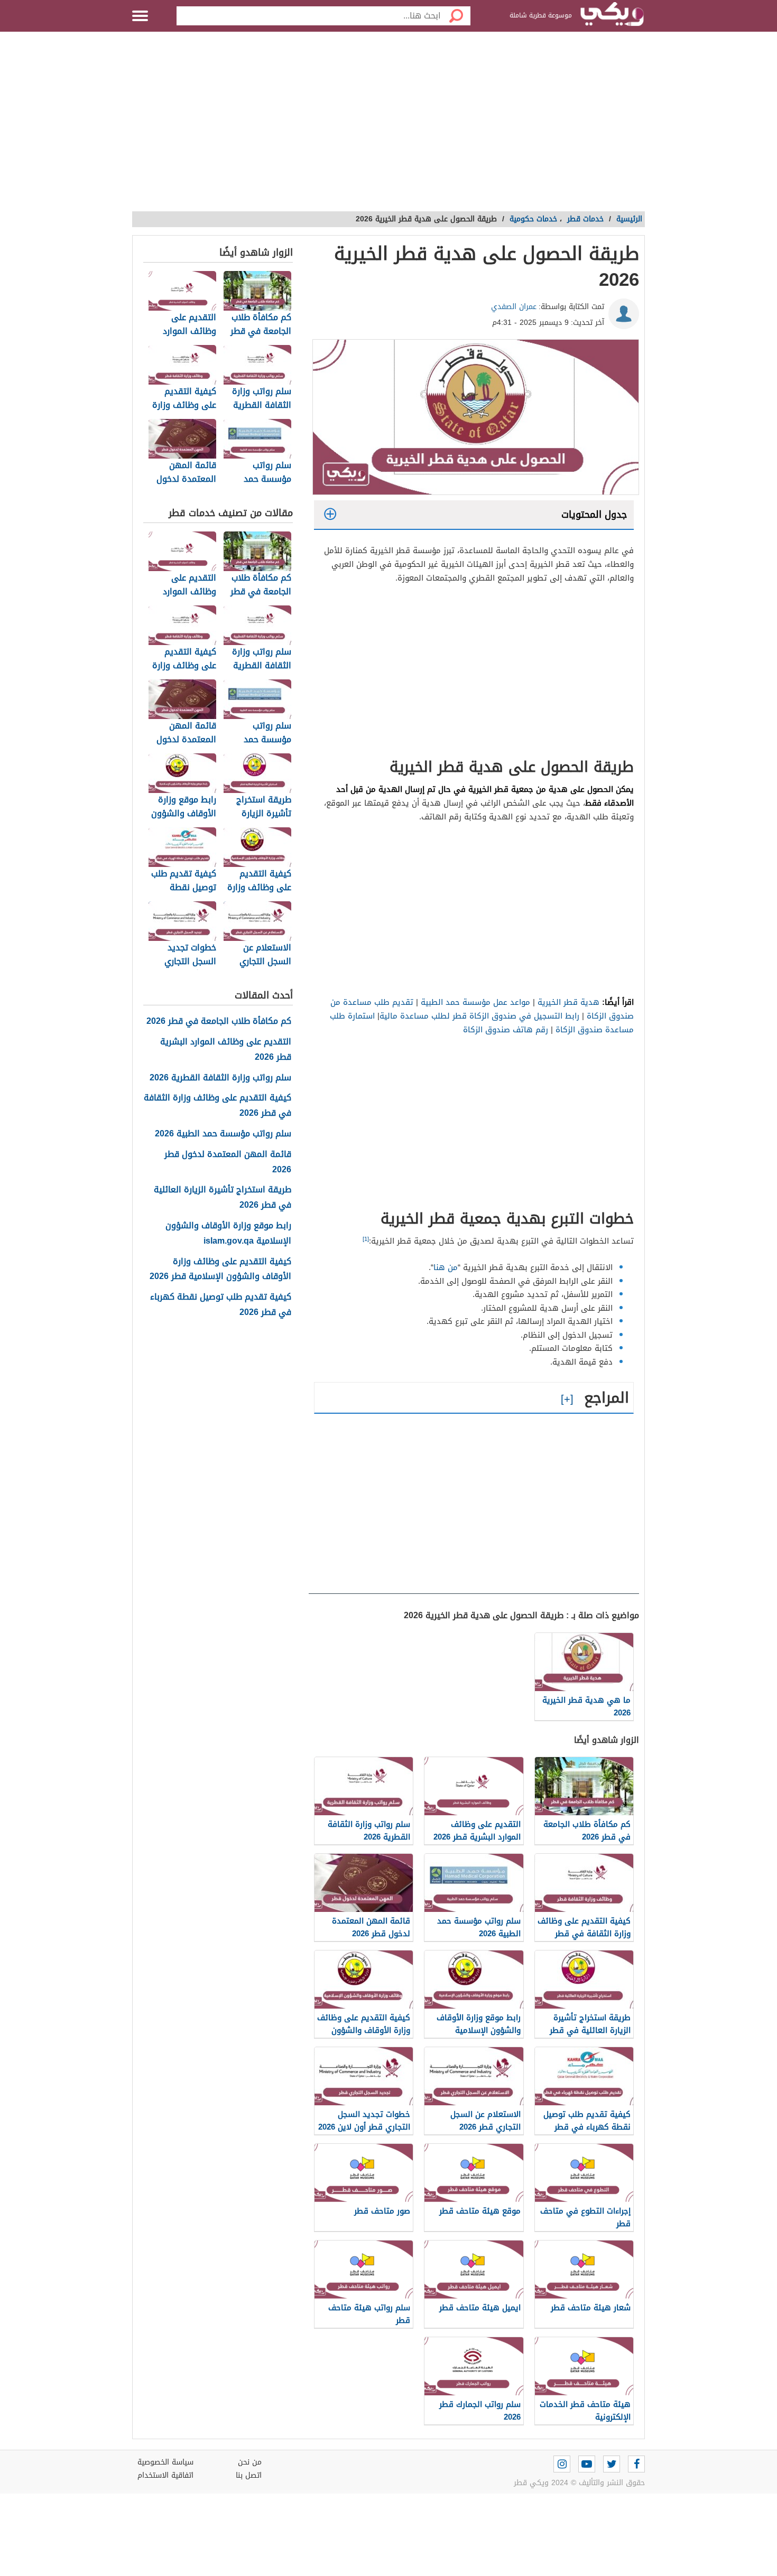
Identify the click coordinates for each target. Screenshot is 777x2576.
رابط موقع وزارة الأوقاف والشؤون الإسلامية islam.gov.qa (228, 1234)
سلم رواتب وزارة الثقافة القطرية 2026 (220, 1078)
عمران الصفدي (514, 307)
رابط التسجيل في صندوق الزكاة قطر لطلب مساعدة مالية (479, 1016)
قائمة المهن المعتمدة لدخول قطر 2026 (228, 1162)
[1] (366, 1239)
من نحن (250, 2462)
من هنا (446, 1267)
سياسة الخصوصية (165, 2462)
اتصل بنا (249, 2475)
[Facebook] (636, 2464)
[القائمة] (140, 16)
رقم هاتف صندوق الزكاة (506, 1030)
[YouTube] (587, 2464)
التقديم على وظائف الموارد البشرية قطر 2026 (226, 1050)
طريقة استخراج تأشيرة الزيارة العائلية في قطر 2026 (223, 1198)
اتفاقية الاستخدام (165, 2475)
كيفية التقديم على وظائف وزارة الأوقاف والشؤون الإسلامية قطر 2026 (220, 1270)
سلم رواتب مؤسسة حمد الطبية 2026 (223, 1134)
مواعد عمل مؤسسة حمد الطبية (475, 1002)
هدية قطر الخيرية (568, 1002)
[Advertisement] (388, 127)
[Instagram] (562, 2464)
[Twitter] (612, 2464)
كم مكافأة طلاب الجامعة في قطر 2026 (219, 1021)
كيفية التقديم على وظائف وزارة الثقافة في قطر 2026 (218, 1106)
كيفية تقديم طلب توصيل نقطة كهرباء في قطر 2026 (221, 1305)
